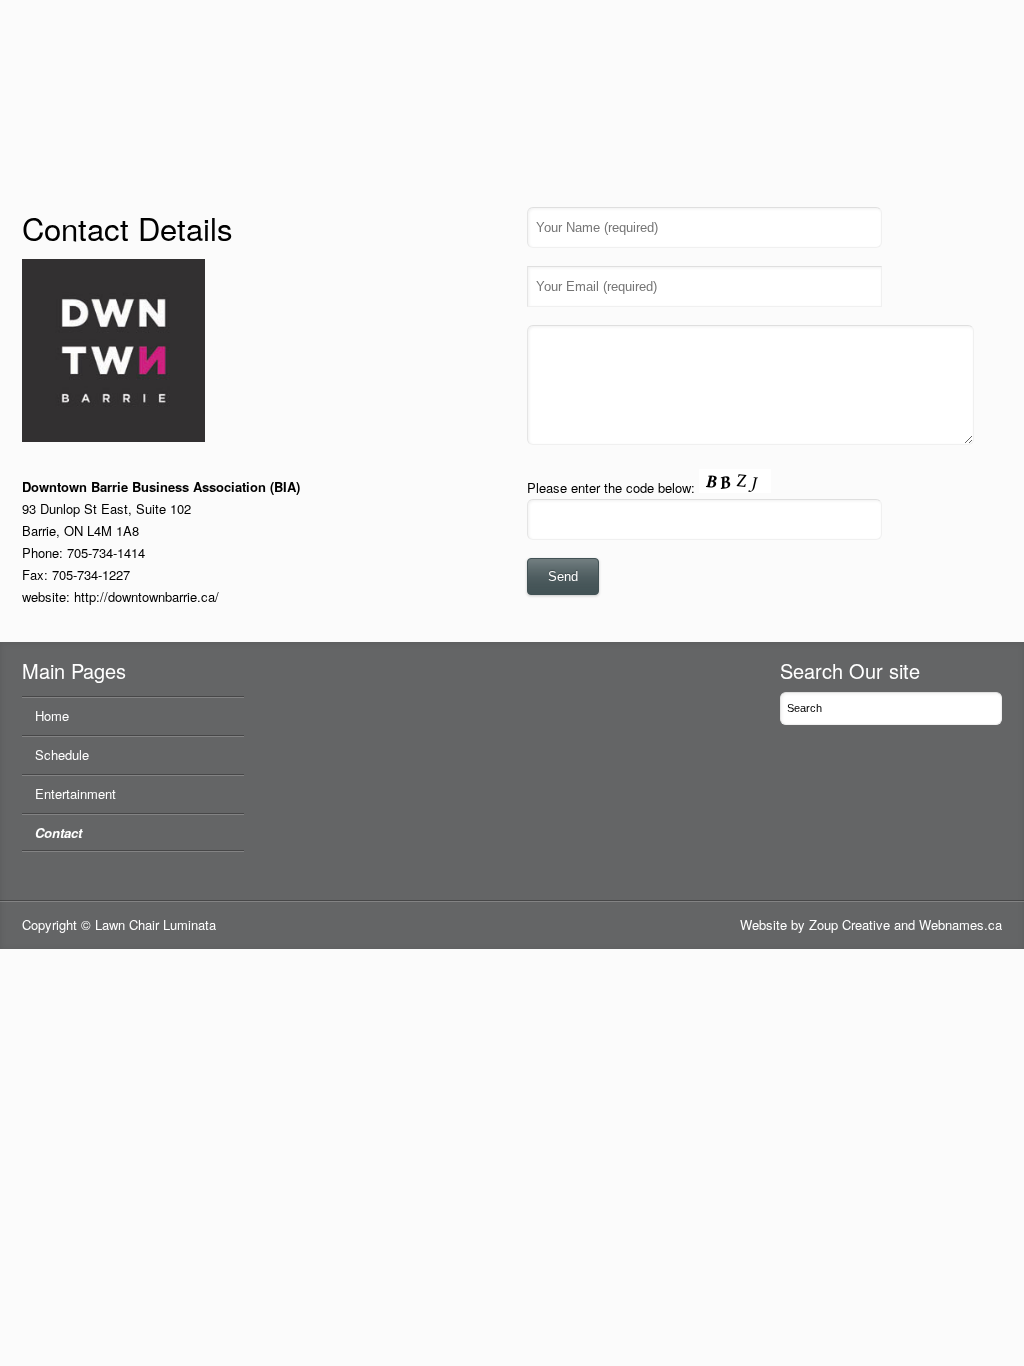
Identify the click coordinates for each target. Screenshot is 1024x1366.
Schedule (62, 754)
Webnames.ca (960, 924)
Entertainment (75, 793)
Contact (58, 832)
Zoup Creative (849, 924)
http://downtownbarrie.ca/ (146, 596)
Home (52, 715)
